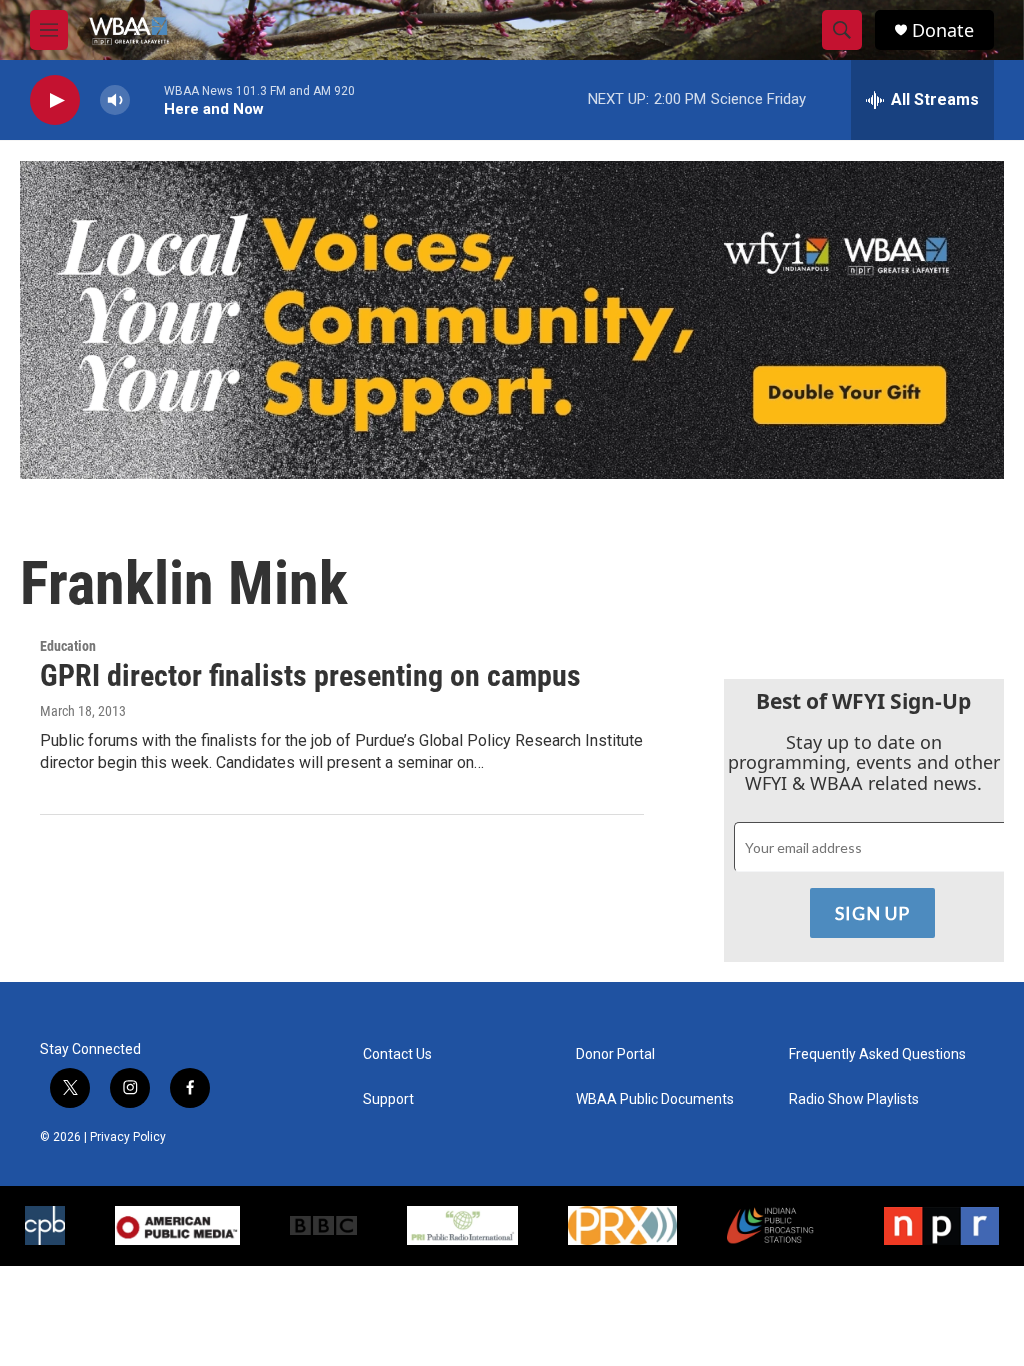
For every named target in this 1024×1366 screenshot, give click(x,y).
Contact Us (397, 1054)
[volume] (115, 100)
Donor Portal (615, 1054)
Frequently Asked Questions (877, 1054)
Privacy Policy (128, 1137)
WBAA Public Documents (655, 1099)
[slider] (147, 99)
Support (388, 1099)
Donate (943, 30)
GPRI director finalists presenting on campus (310, 675)
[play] (55, 100)
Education (68, 646)
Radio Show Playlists (854, 1099)
